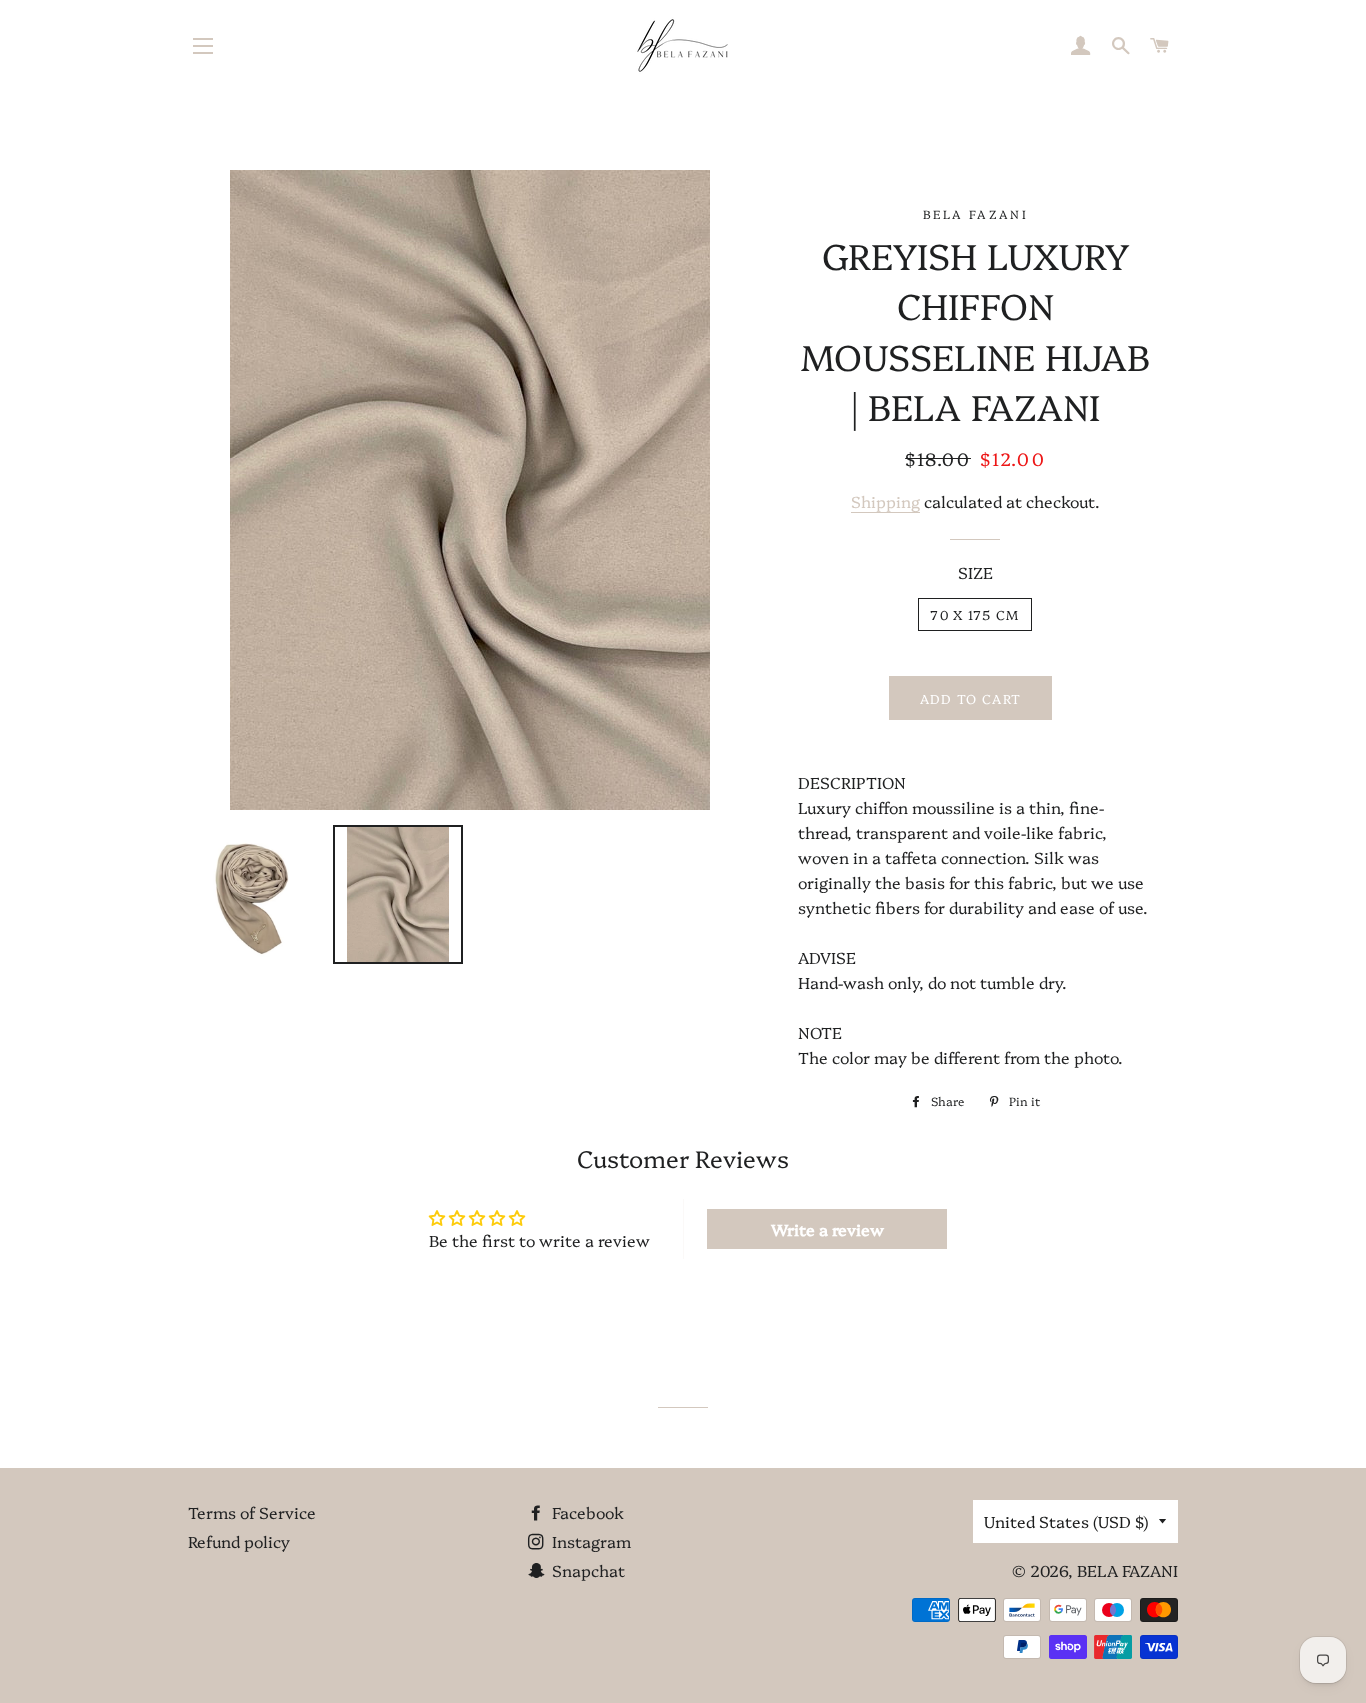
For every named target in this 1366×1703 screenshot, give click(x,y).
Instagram (589, 1541)
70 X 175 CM (974, 614)
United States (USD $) (1066, 1521)
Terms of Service (252, 1512)
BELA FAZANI (1127, 1570)
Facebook (586, 1512)
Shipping (885, 501)
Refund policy (239, 1541)
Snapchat (586, 1570)
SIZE (975, 572)
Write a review (827, 1229)
